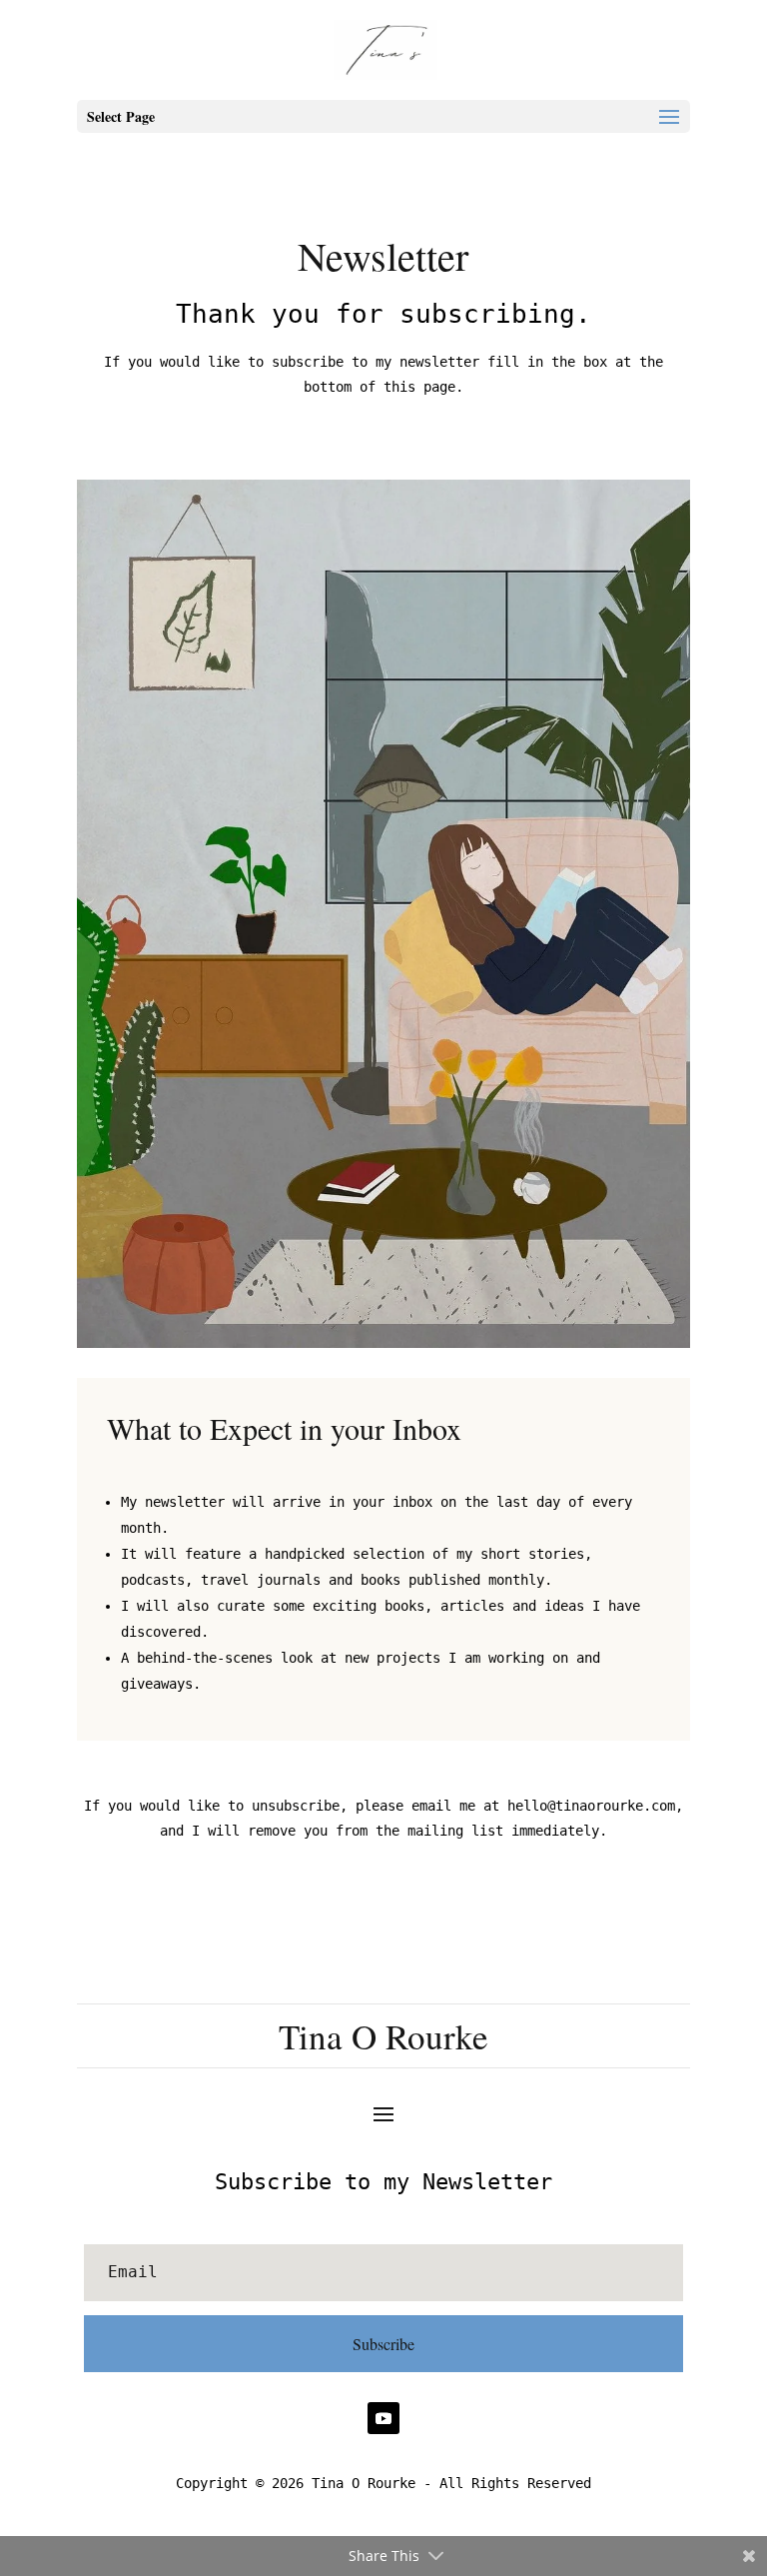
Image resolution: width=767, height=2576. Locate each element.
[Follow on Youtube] (383, 2418)
